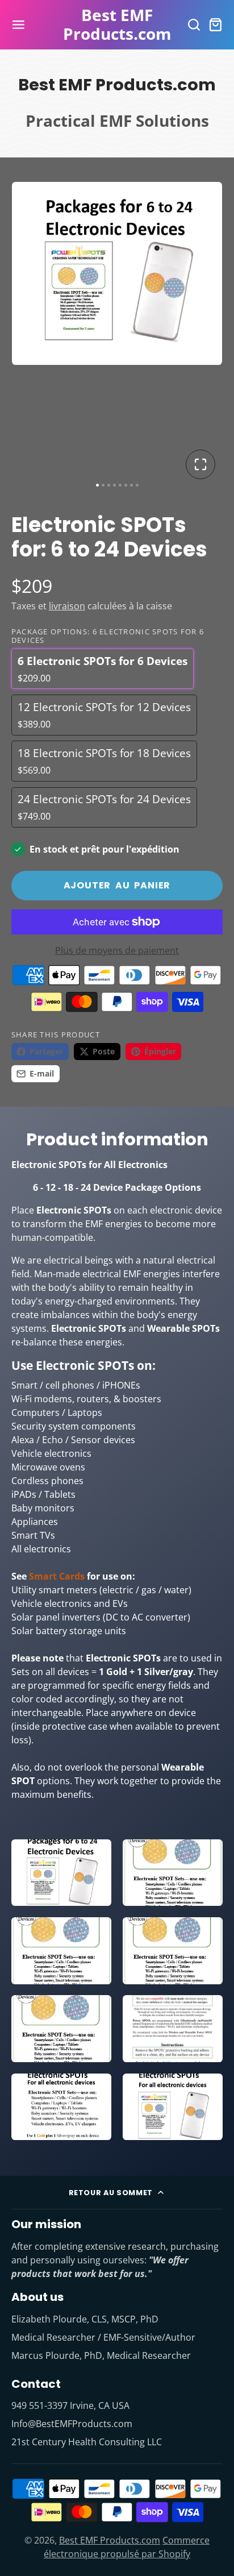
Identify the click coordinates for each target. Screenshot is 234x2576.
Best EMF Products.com (110, 2540)
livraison (67, 606)
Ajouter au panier (117, 885)
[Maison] (117, 25)
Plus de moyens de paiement (117, 950)
